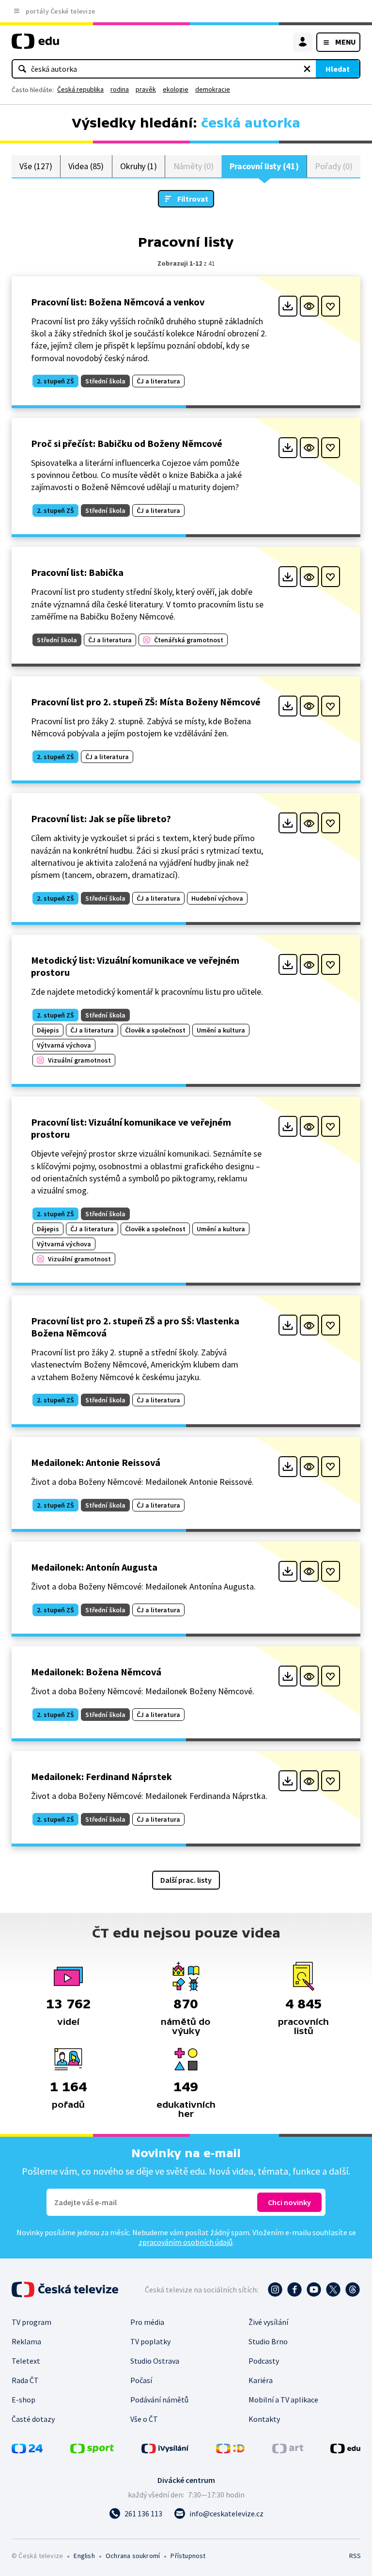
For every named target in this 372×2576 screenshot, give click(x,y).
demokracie (213, 89)
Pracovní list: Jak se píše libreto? (101, 819)
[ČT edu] (35, 45)
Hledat (338, 69)
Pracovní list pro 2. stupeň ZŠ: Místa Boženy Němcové (146, 702)
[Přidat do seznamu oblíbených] (331, 306)
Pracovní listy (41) (264, 166)
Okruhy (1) (139, 166)
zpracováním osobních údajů (186, 2242)
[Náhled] (309, 306)
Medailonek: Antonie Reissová (96, 1462)
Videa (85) (86, 166)
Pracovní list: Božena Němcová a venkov (118, 302)
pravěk (146, 89)
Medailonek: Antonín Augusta (94, 1567)
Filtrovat (193, 199)
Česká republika (80, 89)
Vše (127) (36, 166)
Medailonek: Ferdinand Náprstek (101, 1776)
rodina (120, 89)
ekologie (176, 89)
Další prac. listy (186, 1880)
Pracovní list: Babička (77, 572)
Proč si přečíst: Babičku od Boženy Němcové (127, 443)
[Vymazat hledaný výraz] (307, 69)
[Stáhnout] (288, 306)
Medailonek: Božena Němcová (96, 1672)
